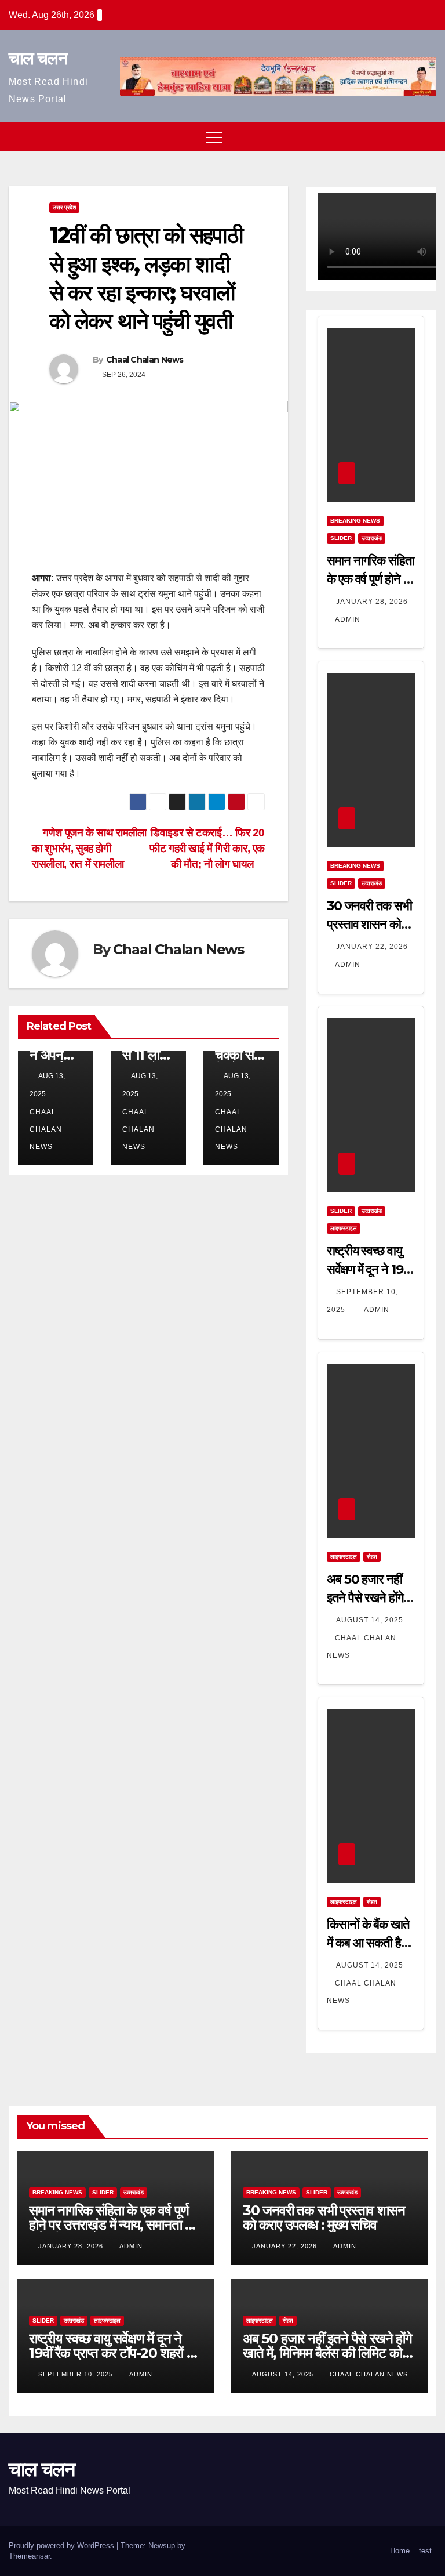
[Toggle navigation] (214, 137)
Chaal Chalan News (145, 360)
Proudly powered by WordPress (63, 2546)
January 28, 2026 (372, 602)
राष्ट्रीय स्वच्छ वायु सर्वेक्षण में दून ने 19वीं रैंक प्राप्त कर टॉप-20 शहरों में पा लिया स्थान (111, 2353)
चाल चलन (38, 58)
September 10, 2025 (77, 2374)
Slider (341, 538)
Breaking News (355, 521)
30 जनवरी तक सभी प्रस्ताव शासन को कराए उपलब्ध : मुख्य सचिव (324, 2218)
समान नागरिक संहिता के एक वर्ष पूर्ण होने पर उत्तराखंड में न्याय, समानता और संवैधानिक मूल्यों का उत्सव (115, 2225)
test (425, 2551)
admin (348, 619)
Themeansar (29, 2556)
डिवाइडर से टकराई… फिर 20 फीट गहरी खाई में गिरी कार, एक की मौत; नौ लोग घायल (207, 848)
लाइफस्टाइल (344, 1228)
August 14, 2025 (370, 1620)
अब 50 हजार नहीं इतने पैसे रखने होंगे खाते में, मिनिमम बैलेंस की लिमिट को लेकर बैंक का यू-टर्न (327, 2353)
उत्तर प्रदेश (64, 207)
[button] (406, 137)
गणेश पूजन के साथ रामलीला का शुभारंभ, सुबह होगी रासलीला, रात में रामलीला (89, 848)
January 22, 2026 (372, 947)
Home (400, 2551)
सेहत (372, 1557)
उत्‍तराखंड (372, 538)
